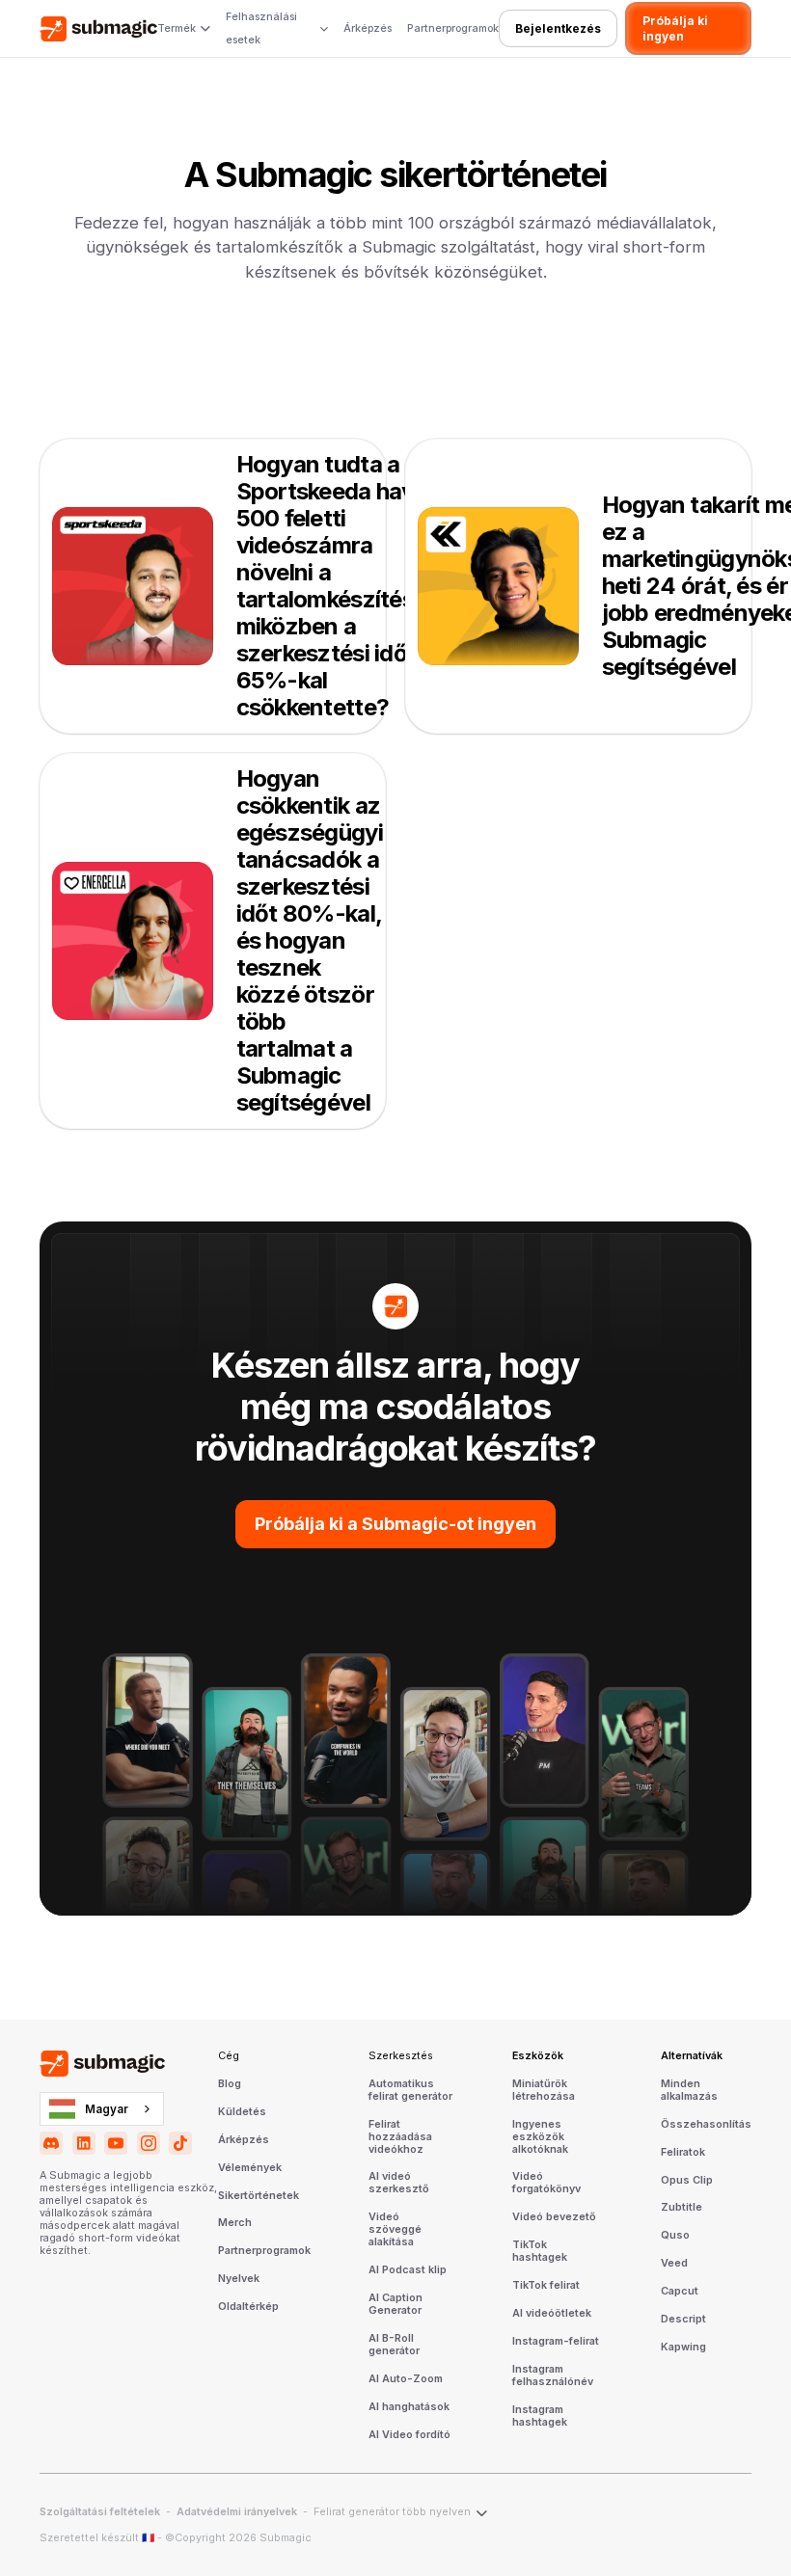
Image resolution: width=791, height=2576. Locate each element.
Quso (675, 2236)
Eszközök (538, 2056)
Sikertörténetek (259, 2196)
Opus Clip (687, 2181)
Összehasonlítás (706, 2125)
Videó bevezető (554, 2217)
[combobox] (102, 2108)
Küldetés (242, 2112)
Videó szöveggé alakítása (395, 2230)
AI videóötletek (552, 2314)
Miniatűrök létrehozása (544, 2091)
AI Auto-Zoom (406, 2379)
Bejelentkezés (558, 28)
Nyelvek (239, 2279)
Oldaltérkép (248, 2307)
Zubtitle (682, 2208)
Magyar (107, 2109)
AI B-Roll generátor (394, 2345)
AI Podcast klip (408, 2270)
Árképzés (368, 28)
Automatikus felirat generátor (410, 2091)
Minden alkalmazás (689, 2091)
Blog (230, 2084)
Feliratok (683, 2153)
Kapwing (683, 2348)
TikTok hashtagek (540, 2252)
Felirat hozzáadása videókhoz (400, 2137)
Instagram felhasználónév (553, 2376)
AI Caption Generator (395, 2305)
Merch (235, 2223)
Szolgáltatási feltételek (100, 2512)
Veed (674, 2264)
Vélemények (250, 2168)
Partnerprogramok (453, 28)
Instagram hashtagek (540, 2416)
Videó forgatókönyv (546, 2183)
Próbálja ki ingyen (675, 28)
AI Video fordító (409, 2435)
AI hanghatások (409, 2407)
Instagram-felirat (556, 2342)
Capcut (680, 2292)
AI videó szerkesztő (399, 2183)
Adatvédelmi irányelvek (237, 2512)
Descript (683, 2320)
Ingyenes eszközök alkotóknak (540, 2137)
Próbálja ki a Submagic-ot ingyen (395, 1524)
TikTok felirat (546, 2286)
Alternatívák (692, 2056)
